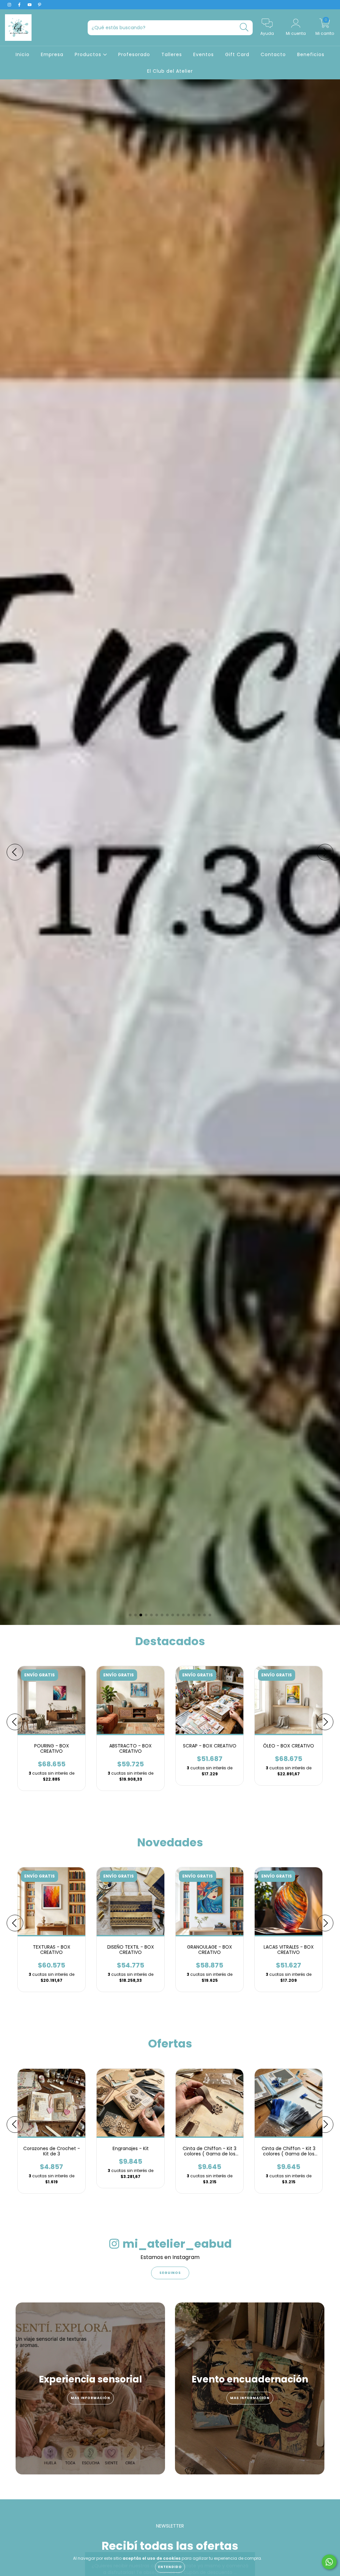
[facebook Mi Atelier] (20, 5)
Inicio (23, 54)
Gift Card (237, 54)
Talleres (172, 54)
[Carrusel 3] (170, 852)
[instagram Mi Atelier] (10, 5)
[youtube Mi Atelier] (30, 5)
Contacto (273, 54)
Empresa (52, 54)
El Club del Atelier (170, 71)
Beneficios (311, 54)
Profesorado (134, 54)
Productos (89, 54)
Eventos (204, 54)
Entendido (170, 2567)
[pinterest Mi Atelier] (40, 5)
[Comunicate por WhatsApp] (329, 2562)
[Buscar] (244, 27)
